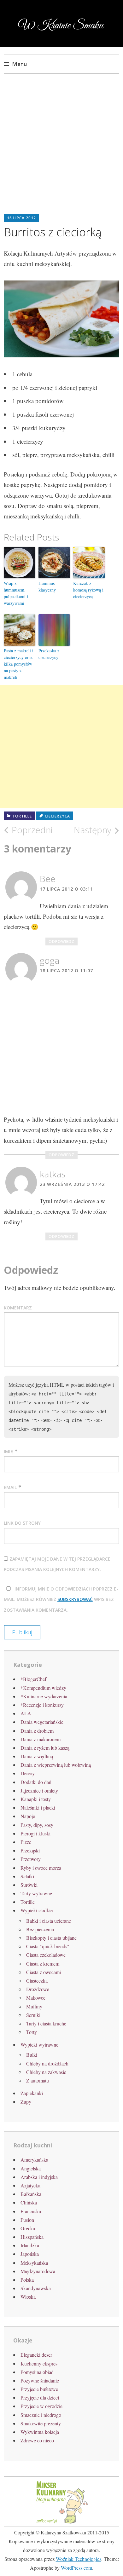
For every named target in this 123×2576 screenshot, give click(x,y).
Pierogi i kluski (35, 1833)
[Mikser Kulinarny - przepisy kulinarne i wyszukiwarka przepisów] (61, 2523)
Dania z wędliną (37, 1756)
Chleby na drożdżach (47, 2063)
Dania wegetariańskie (42, 1722)
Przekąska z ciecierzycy (49, 654)
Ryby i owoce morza (41, 1868)
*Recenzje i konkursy (42, 1705)
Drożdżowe (38, 1989)
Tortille (22, 816)
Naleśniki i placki (38, 1808)
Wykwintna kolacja (40, 2432)
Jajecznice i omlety (39, 1790)
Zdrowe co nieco (37, 2440)
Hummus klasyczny (47, 586)
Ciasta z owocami (44, 1972)
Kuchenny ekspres (39, 2363)
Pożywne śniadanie (40, 2380)
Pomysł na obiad (37, 2372)
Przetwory (31, 1859)
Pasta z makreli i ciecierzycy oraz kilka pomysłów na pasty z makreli (19, 664)
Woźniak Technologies (79, 2559)
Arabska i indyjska (39, 2177)
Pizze (26, 1842)
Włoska (28, 2297)
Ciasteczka (37, 1981)
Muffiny (34, 2006)
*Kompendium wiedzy (43, 1688)
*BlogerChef (33, 1679)
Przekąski (30, 1850)
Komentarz (18, 1308)
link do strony (22, 1523)
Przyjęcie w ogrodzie (41, 2406)
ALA (26, 1713)
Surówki (29, 1885)
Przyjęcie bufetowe (39, 2389)
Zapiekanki (32, 2093)
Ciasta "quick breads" (48, 1946)
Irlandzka (30, 2245)
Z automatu (38, 2080)
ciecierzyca (57, 816)
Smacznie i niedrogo (41, 2415)
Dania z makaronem (41, 1739)
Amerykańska (34, 2160)
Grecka (28, 2228)
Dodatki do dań (36, 1782)
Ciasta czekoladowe (46, 1955)
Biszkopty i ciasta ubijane (51, 1938)
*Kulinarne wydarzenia (44, 1696)
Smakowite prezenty (41, 2423)
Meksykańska (34, 2263)
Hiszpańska (32, 2237)
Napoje (28, 1816)
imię (8, 1451)
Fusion (27, 2220)
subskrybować (75, 1599)
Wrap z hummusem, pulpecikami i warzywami (16, 593)
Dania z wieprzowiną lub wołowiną (56, 1765)
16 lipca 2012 (21, 218)
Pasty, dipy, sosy (37, 1825)
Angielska (31, 2168)
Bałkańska (31, 2194)
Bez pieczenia (40, 1929)
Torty (32, 2032)
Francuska (31, 2211)
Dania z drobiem (37, 1731)
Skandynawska (36, 2288)
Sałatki (27, 1876)
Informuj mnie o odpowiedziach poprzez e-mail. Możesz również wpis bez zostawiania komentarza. (61, 1599)
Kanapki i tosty (36, 1799)
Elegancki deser (36, 2355)
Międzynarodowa (38, 2271)
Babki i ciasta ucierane (49, 1921)
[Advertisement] (61, 149)
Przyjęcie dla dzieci (40, 2397)
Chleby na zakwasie (46, 2072)
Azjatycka (30, 2185)
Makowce (36, 1998)
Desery (28, 1773)
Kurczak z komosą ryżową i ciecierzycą (88, 590)
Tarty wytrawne (36, 1893)
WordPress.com (76, 2568)
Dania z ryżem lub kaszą (45, 1748)
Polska (27, 2280)
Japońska (30, 2254)
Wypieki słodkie (37, 1910)
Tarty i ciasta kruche (46, 2023)
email (10, 1487)
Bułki (32, 2055)
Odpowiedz (61, 941)
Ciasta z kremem (43, 1964)
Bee (48, 879)
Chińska (29, 2202)
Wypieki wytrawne (39, 2045)
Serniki (33, 2015)
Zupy (26, 2102)
